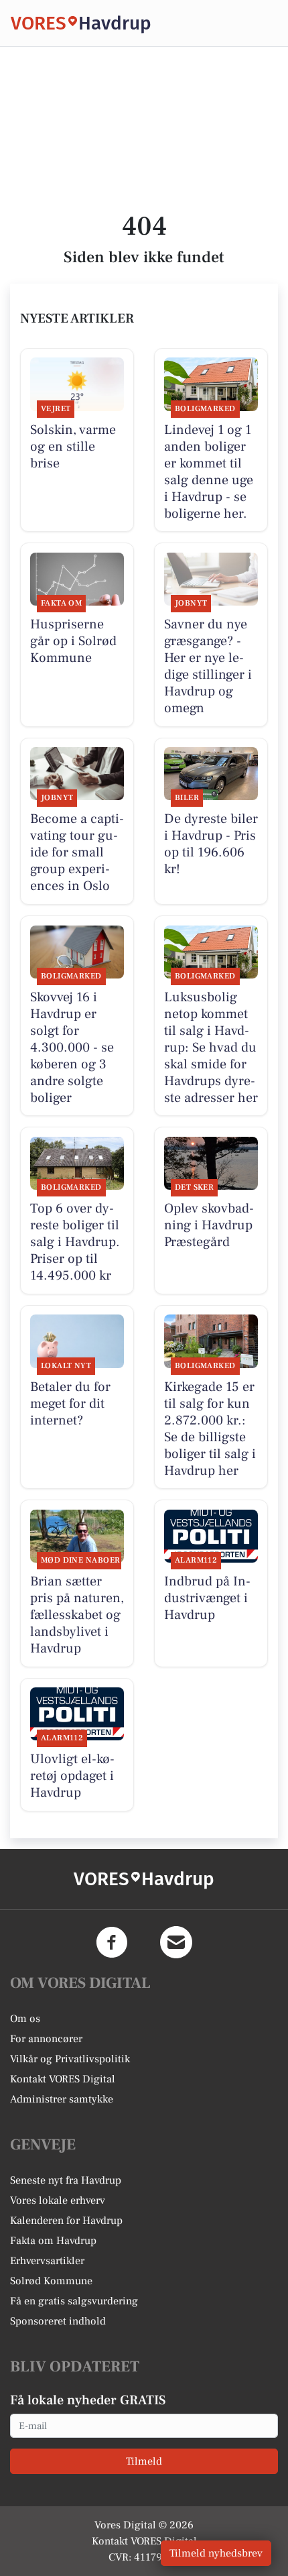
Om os (25, 2019)
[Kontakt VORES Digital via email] (176, 1942)
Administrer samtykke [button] (62, 2099)
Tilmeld (144, 2461)
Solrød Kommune (51, 2281)
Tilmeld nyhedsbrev (216, 2553)
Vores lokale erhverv (58, 2200)
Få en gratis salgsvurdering (74, 2301)
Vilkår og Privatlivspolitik (70, 2059)
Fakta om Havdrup (53, 2241)
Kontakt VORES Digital (63, 2079)
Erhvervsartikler (47, 2261)
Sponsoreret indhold (58, 2321)
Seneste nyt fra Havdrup (66, 2180)
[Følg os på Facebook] (112, 1942)
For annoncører (46, 2039)
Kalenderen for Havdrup (66, 2221)
